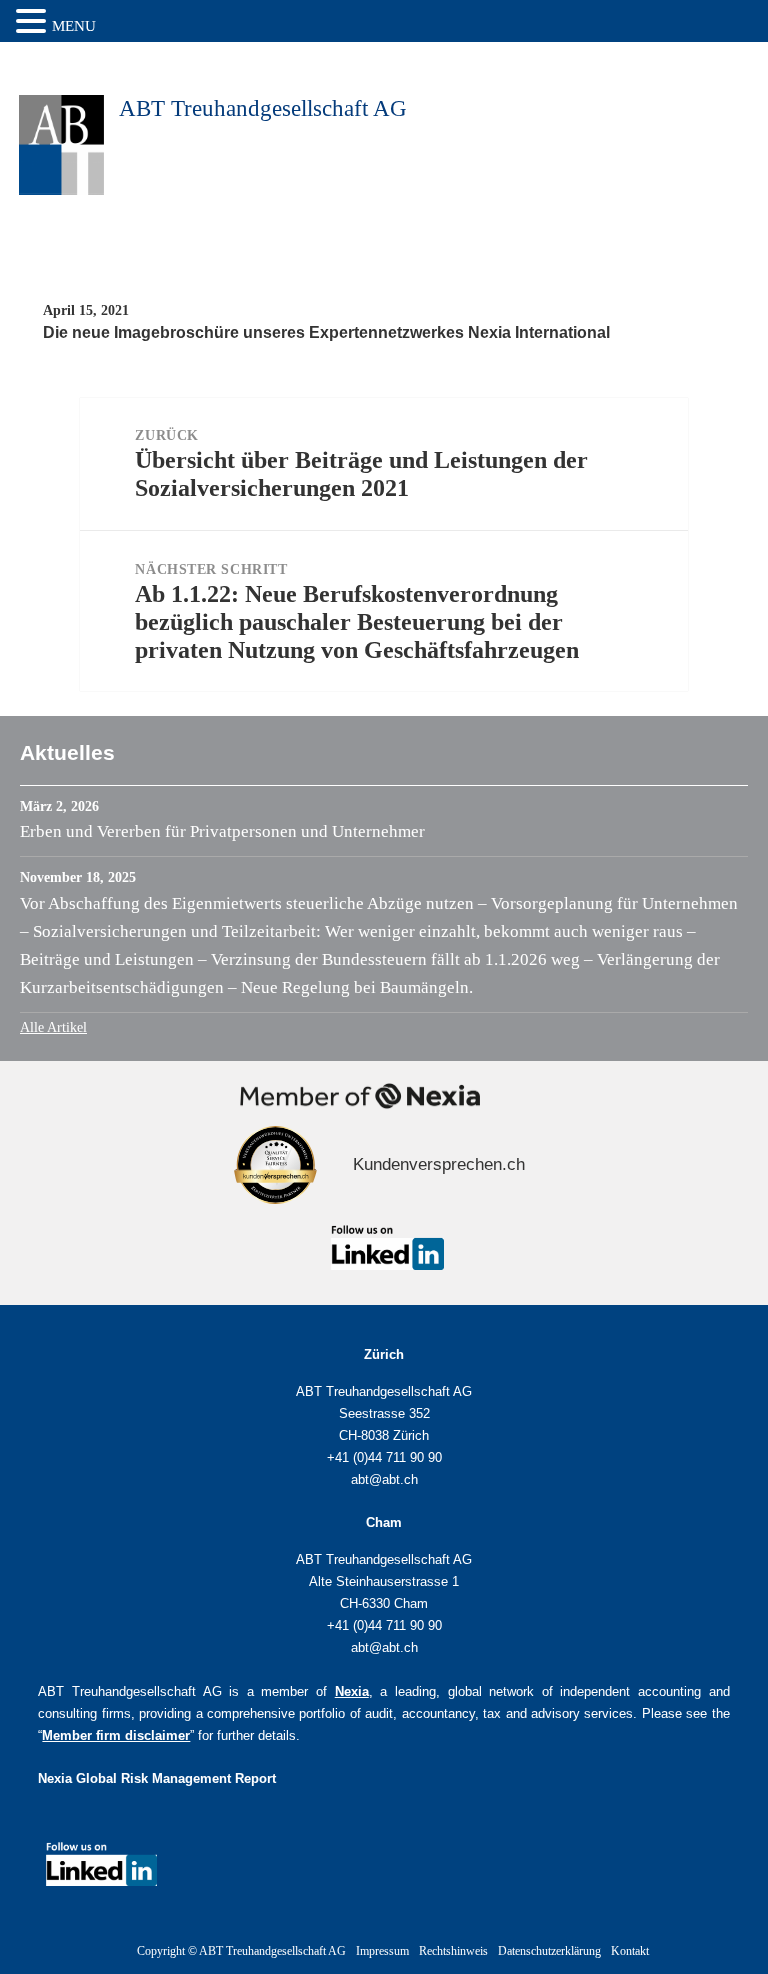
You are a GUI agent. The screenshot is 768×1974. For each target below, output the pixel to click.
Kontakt (630, 1951)
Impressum (382, 1951)
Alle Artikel (53, 1027)
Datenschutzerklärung (549, 1951)
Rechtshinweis (453, 1951)
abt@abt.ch (384, 1479)
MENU (74, 26)
